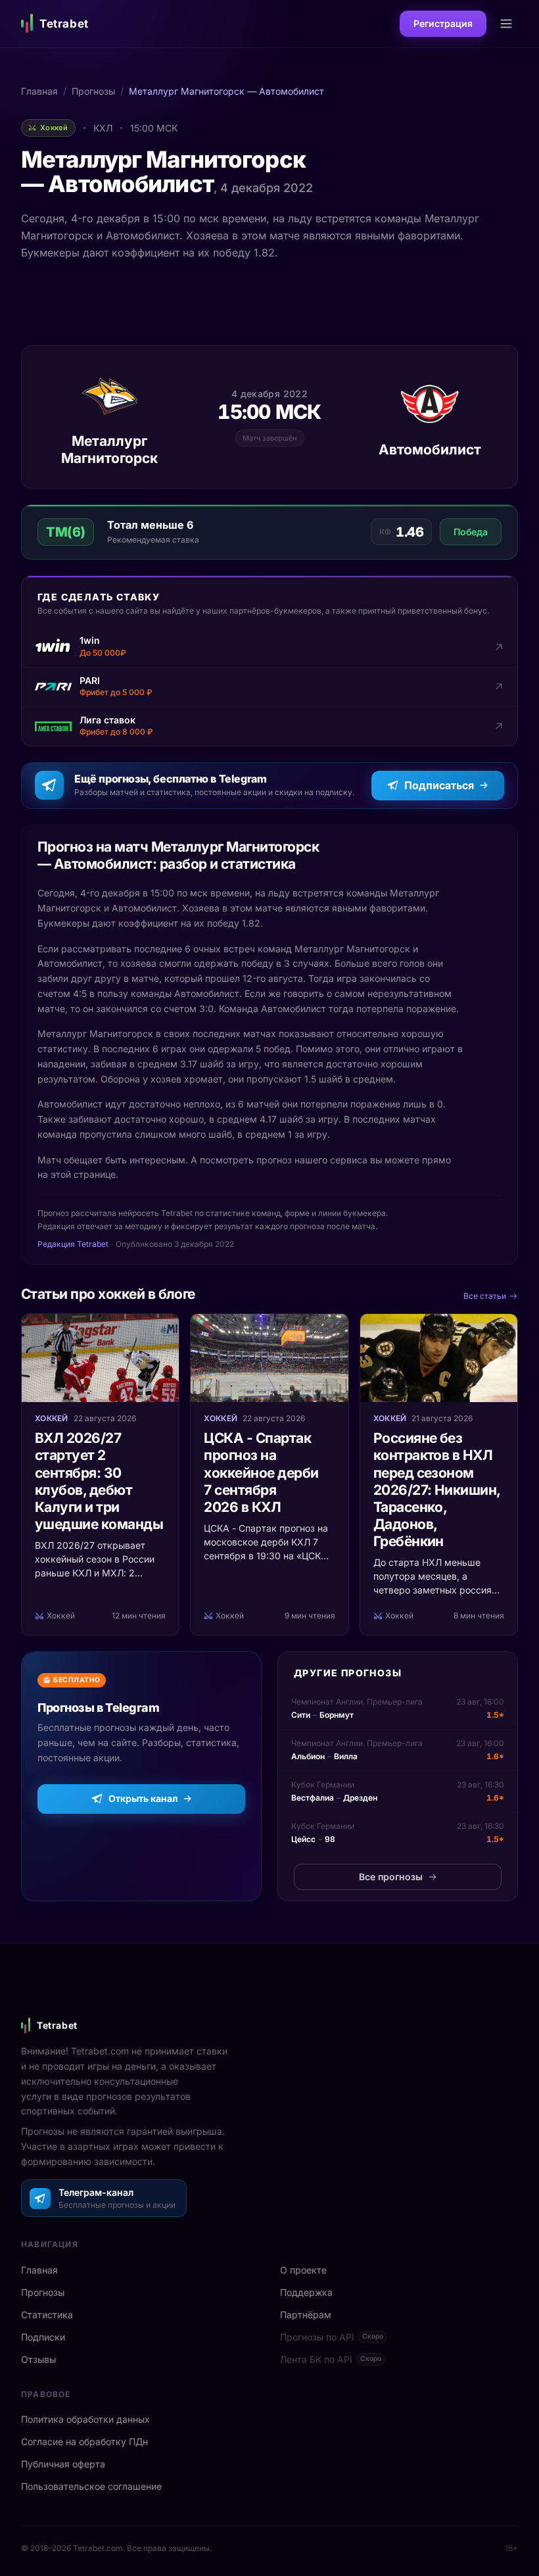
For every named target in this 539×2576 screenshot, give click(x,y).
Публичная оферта (63, 2464)
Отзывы (38, 2359)
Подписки (43, 2337)
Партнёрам (306, 2315)
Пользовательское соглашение (91, 2486)
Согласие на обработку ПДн (84, 2442)
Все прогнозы (391, 1877)
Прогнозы (93, 91)
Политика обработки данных (85, 2419)
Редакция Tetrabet (73, 1244)
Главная (39, 91)
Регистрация (443, 23)
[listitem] (269, 647)
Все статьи (485, 1296)
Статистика (47, 2315)
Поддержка (306, 2292)
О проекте (303, 2270)
